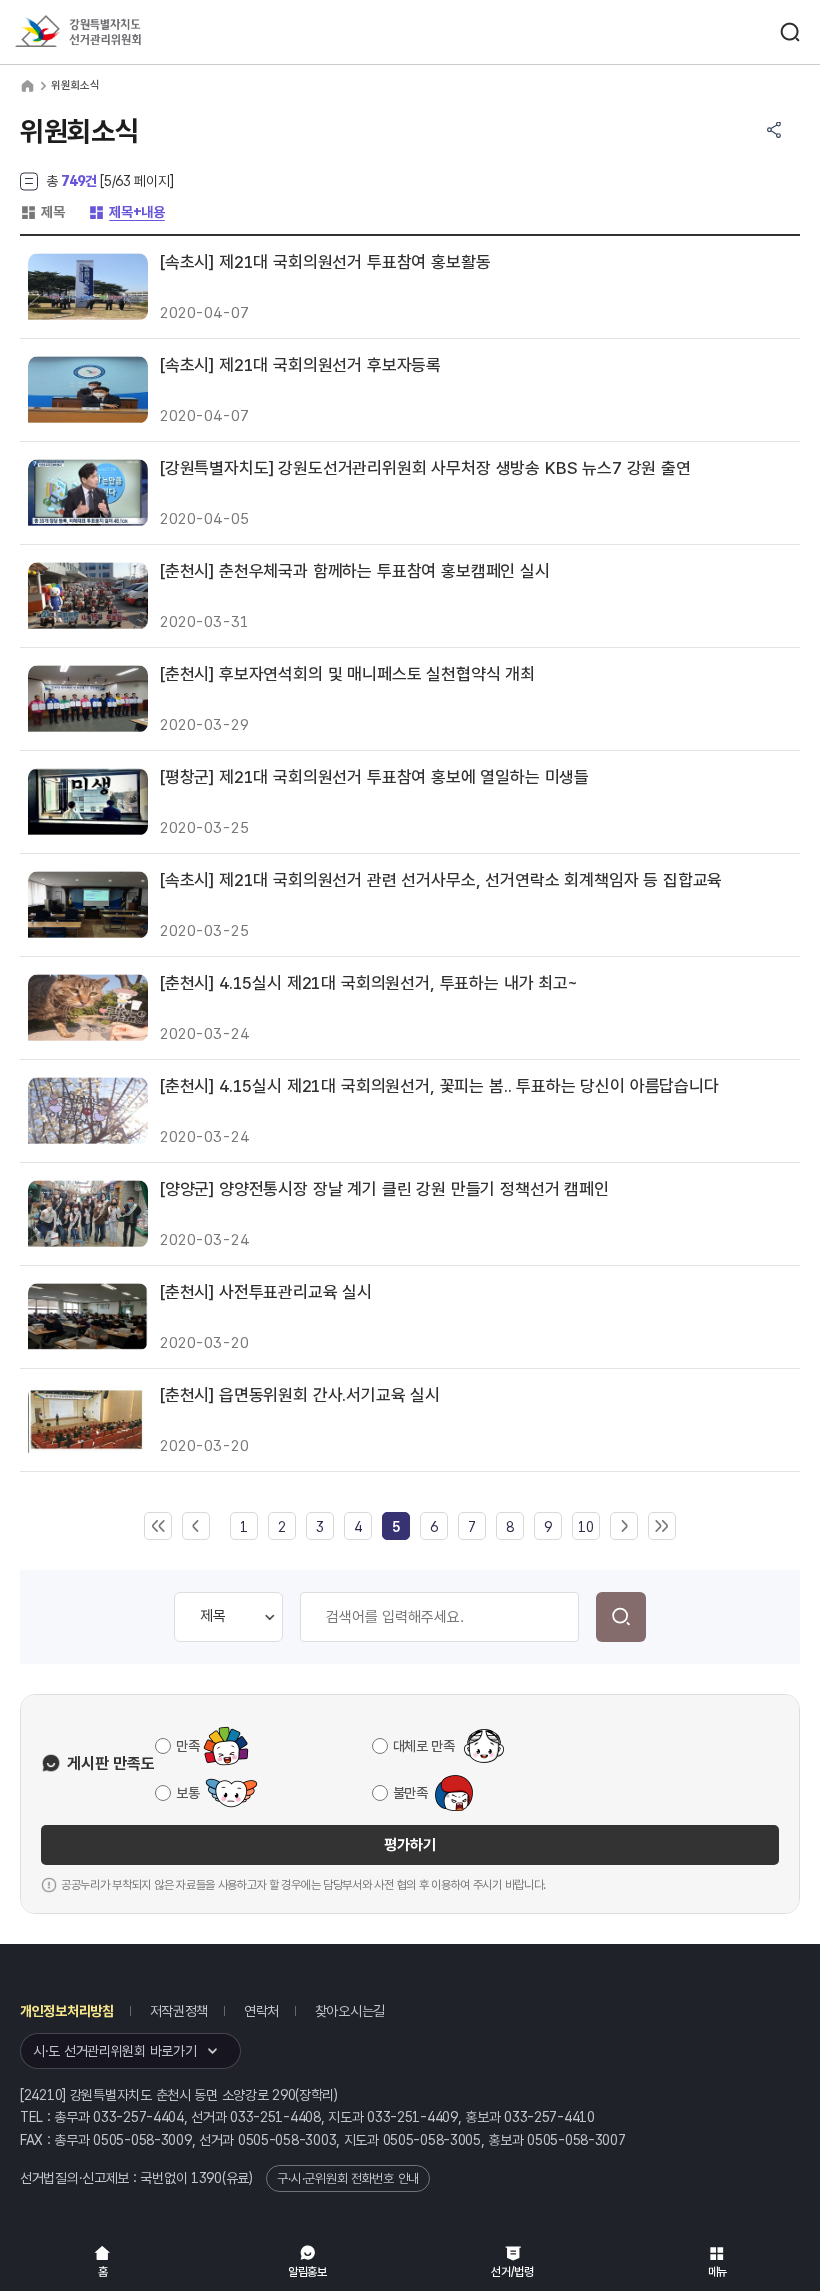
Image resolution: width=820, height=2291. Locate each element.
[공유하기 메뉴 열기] (774, 130)
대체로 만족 (424, 1746)
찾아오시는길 (350, 2011)
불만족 (410, 1793)
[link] (396, 1527)
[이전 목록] (196, 1527)
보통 (187, 1793)
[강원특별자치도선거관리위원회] (115, 32)
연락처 (261, 2011)
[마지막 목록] (662, 1527)
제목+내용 (126, 212)
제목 (42, 212)
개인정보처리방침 (67, 2011)
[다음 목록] (624, 1527)
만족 (187, 1746)
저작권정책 (179, 2011)
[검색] (621, 1617)
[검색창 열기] (790, 32)
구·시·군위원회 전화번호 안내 (348, 2178)
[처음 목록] (158, 1527)
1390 (206, 2178)
